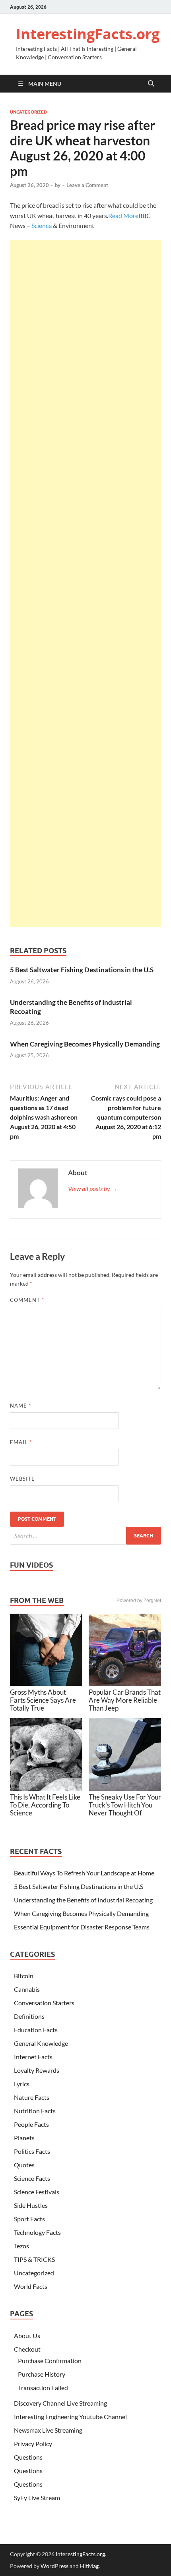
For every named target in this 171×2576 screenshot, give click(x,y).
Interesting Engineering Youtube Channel (70, 2417)
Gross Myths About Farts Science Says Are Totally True (43, 1700)
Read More (123, 215)
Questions (28, 2457)
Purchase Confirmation (50, 2361)
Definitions (29, 2016)
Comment (27, 1300)
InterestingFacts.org (88, 34)
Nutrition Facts (35, 2111)
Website (22, 1479)
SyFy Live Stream (37, 2498)
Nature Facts (32, 2097)
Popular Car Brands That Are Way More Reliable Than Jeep (125, 1700)
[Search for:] (85, 1536)
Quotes (24, 2165)
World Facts (31, 2286)
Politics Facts (32, 2151)
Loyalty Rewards (37, 2070)
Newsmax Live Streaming (48, 2430)
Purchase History (42, 2374)
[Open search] (151, 84)
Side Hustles (31, 2205)
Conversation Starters (44, 2003)
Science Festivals (37, 2192)
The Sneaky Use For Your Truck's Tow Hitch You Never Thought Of (125, 1805)
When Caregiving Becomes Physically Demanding (85, 1044)
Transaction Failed (43, 2388)
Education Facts (36, 2030)
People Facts (31, 2124)
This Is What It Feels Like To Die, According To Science (45, 1805)
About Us (27, 2336)
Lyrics (22, 2084)
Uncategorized (28, 112)
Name (20, 1406)
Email (21, 1442)
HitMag (89, 2566)
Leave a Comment (87, 185)
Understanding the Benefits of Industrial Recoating (83, 1900)
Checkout (27, 2349)
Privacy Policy (33, 2444)
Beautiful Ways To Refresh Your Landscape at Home (84, 1873)
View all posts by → (93, 1189)
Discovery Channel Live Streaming (60, 2403)
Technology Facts (37, 2232)
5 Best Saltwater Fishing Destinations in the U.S (82, 970)
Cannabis (27, 1989)
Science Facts (32, 2178)
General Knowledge (41, 2043)
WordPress (54, 2566)
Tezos (21, 2246)
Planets (24, 2138)
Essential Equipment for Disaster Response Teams (82, 1927)
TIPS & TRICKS (34, 2259)
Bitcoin (24, 1976)
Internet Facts (33, 2057)
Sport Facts (29, 2219)
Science (42, 225)
